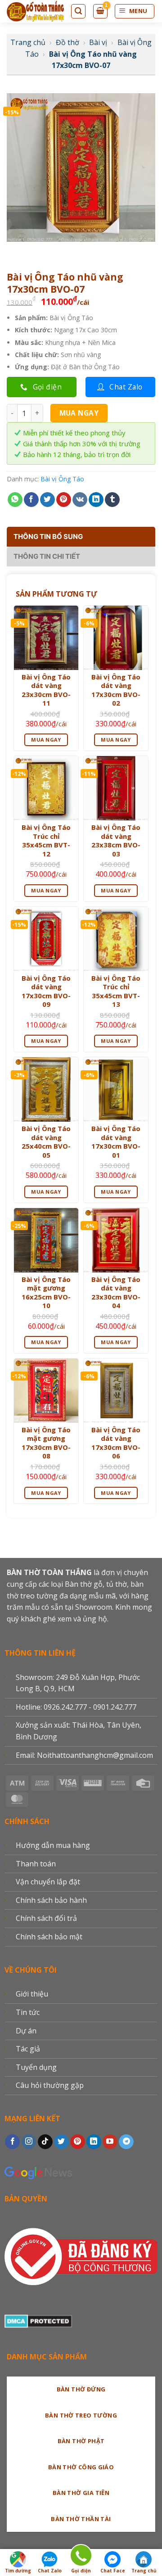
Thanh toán (36, 1864)
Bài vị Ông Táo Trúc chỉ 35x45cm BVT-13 (116, 991)
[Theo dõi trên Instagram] (29, 2142)
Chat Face (113, 2571)
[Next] (40, 251)
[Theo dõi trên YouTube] (110, 2142)
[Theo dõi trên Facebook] (12, 2142)
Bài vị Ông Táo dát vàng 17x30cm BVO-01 (116, 1142)
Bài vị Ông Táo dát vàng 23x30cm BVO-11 (46, 690)
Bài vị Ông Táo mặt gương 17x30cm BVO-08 (46, 1443)
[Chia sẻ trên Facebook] (31, 500)
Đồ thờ (67, 42)
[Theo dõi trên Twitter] (61, 2142)
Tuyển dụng (36, 2067)
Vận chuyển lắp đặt (48, 1882)
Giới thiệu (32, 1994)
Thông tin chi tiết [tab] (47, 556)
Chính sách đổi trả (46, 1918)
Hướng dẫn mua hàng (53, 1845)
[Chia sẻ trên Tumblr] (112, 500)
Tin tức (28, 2012)
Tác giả (28, 2049)
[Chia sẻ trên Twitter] (47, 500)
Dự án (26, 2031)
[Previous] (16, 251)
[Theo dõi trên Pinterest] (78, 2142)
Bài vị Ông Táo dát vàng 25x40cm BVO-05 (46, 1142)
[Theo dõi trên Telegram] (126, 2142)
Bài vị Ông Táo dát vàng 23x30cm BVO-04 (116, 1293)
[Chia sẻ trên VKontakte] (80, 500)
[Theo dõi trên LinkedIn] (94, 2142)
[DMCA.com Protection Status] (38, 2320)
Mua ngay (79, 413)
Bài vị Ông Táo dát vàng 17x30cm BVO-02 (116, 690)
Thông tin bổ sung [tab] (48, 536)
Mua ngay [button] (46, 740)
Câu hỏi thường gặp (50, 2085)
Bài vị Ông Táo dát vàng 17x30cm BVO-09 (46, 991)
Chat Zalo (50, 2571)
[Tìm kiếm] (78, 11)
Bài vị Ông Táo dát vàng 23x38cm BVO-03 (116, 841)
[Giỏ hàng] (100, 11)
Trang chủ (28, 42)
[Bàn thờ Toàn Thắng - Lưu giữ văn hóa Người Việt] (35, 11)
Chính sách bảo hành (51, 1900)
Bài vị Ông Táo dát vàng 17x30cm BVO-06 (116, 1443)
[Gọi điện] (81, 2557)
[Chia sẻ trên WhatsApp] (15, 500)
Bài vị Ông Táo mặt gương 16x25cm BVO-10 (46, 1293)
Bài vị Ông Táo (62, 479)
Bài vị (98, 42)
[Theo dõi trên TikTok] (45, 2142)
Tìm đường (18, 2571)
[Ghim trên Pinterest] (64, 500)
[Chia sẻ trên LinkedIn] (96, 500)
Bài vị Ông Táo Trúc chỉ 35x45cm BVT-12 (46, 841)
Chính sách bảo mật (49, 1937)
